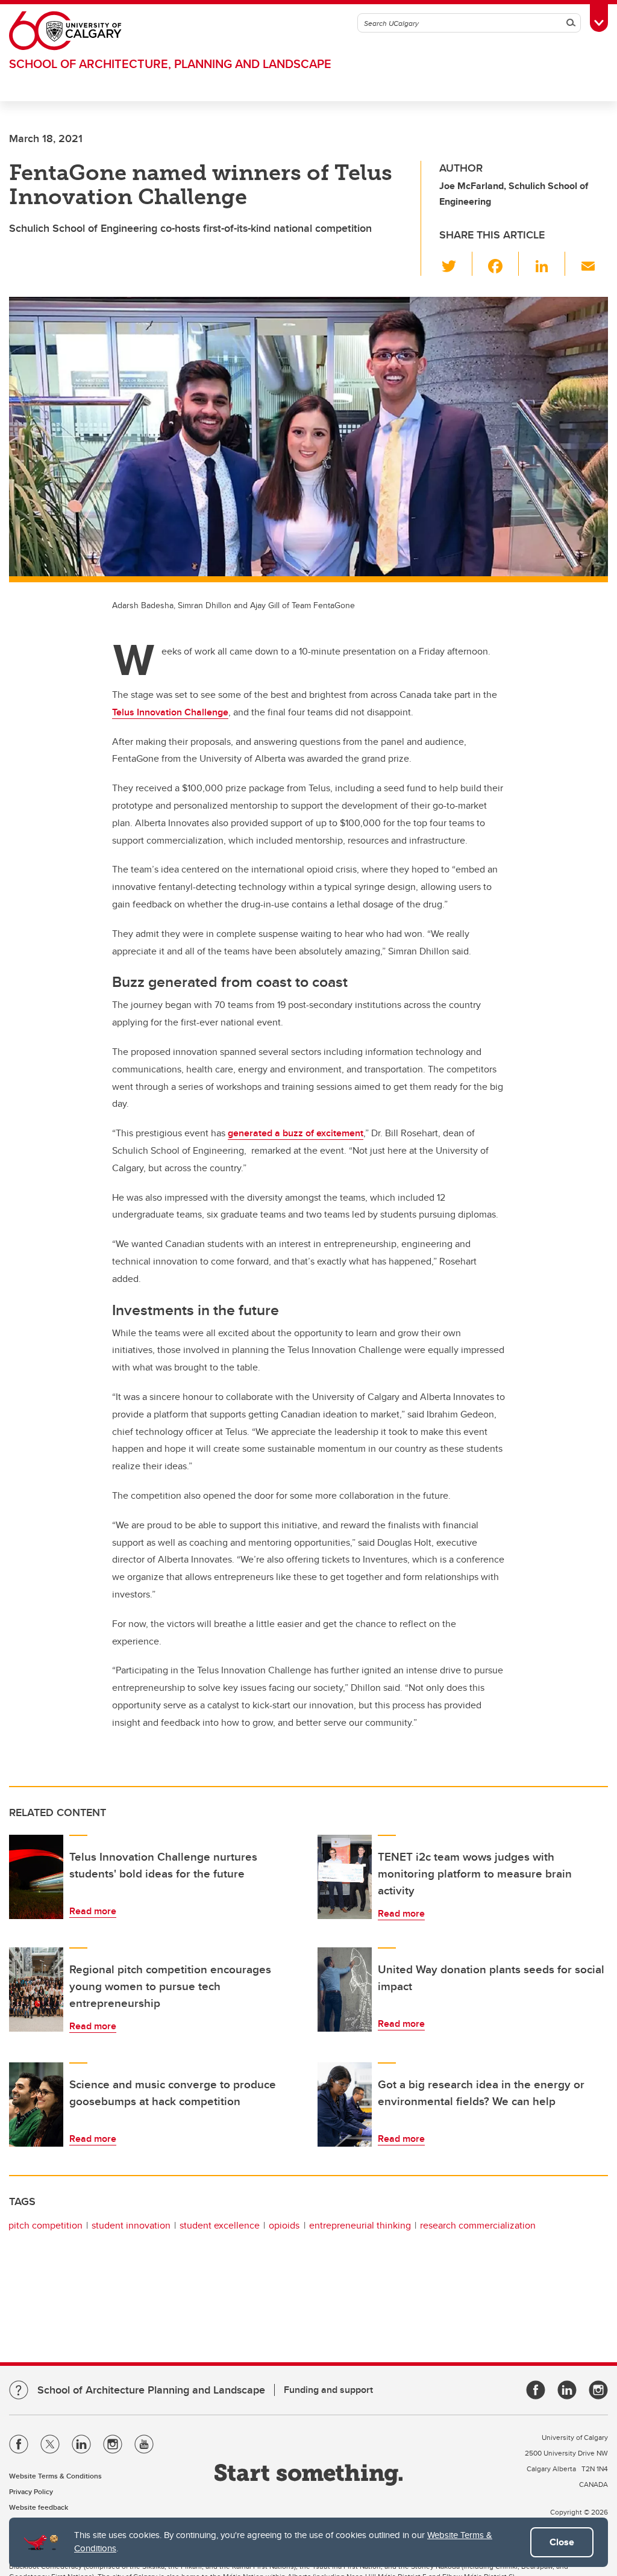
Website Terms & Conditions (55, 2476)
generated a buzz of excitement (296, 1133)
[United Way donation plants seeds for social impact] (345, 1990)
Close (562, 2542)
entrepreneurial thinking (360, 2225)
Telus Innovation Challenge (170, 712)
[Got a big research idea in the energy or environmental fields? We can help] (345, 2105)
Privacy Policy (31, 2491)
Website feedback (39, 2507)
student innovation (131, 2225)
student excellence (220, 2225)
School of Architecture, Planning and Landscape (170, 64)
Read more (93, 1911)
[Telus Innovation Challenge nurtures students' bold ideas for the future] (36, 1877)
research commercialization (478, 2225)
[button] (456, 264)
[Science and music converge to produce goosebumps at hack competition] (36, 2105)
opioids (284, 2225)
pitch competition (45, 2225)
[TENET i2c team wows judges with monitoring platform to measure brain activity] (345, 1877)
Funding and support (328, 2390)
